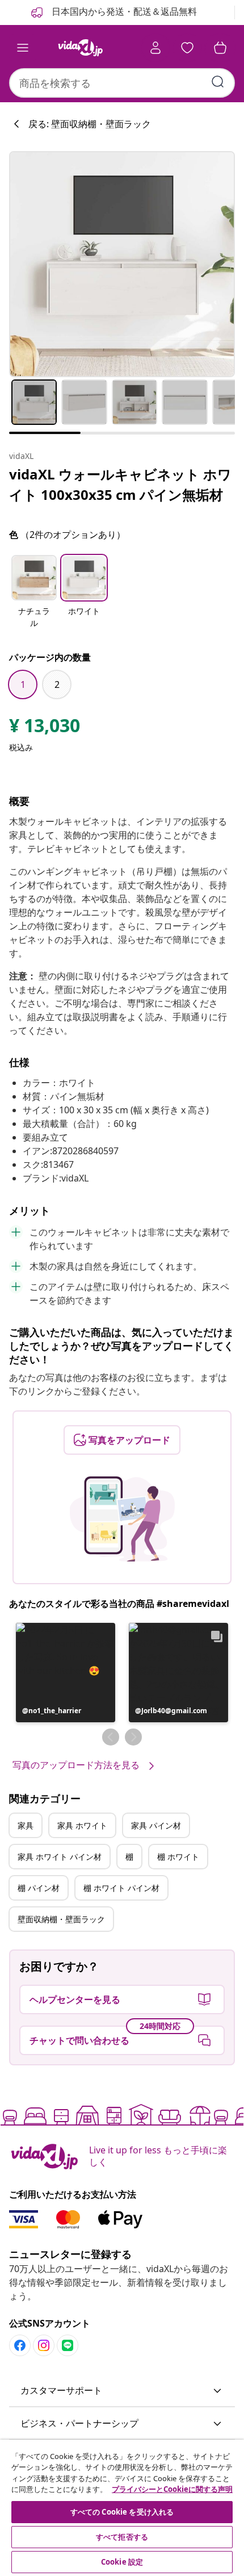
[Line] (68, 2345)
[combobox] (122, 83)
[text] (45, 728)
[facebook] (20, 2345)
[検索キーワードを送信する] (218, 82)
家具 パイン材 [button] (156, 1825)
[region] (122, 2508)
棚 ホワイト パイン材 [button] (121, 1888)
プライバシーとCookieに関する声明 (172, 2489)
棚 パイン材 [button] (39, 1888)
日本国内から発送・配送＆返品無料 (123, 11)
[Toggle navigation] (23, 48)
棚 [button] (129, 1857)
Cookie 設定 (122, 2562)
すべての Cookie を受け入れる (122, 2512)
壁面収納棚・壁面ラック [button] (61, 1919)
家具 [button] (26, 1825)
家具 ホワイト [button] (82, 1825)
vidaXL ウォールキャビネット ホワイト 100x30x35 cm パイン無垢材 (120, 484)
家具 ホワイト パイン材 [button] (60, 1857)
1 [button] (23, 684)
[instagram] (44, 2345)
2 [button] (57, 684)
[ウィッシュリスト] (187, 48)
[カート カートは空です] (220, 48)
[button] (34, 592)
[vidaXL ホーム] (80, 48)
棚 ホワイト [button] (178, 1857)
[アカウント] (155, 48)
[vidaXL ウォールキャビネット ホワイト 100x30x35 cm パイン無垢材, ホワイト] (122, 264)
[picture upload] (122, 1519)
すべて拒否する (122, 2537)
